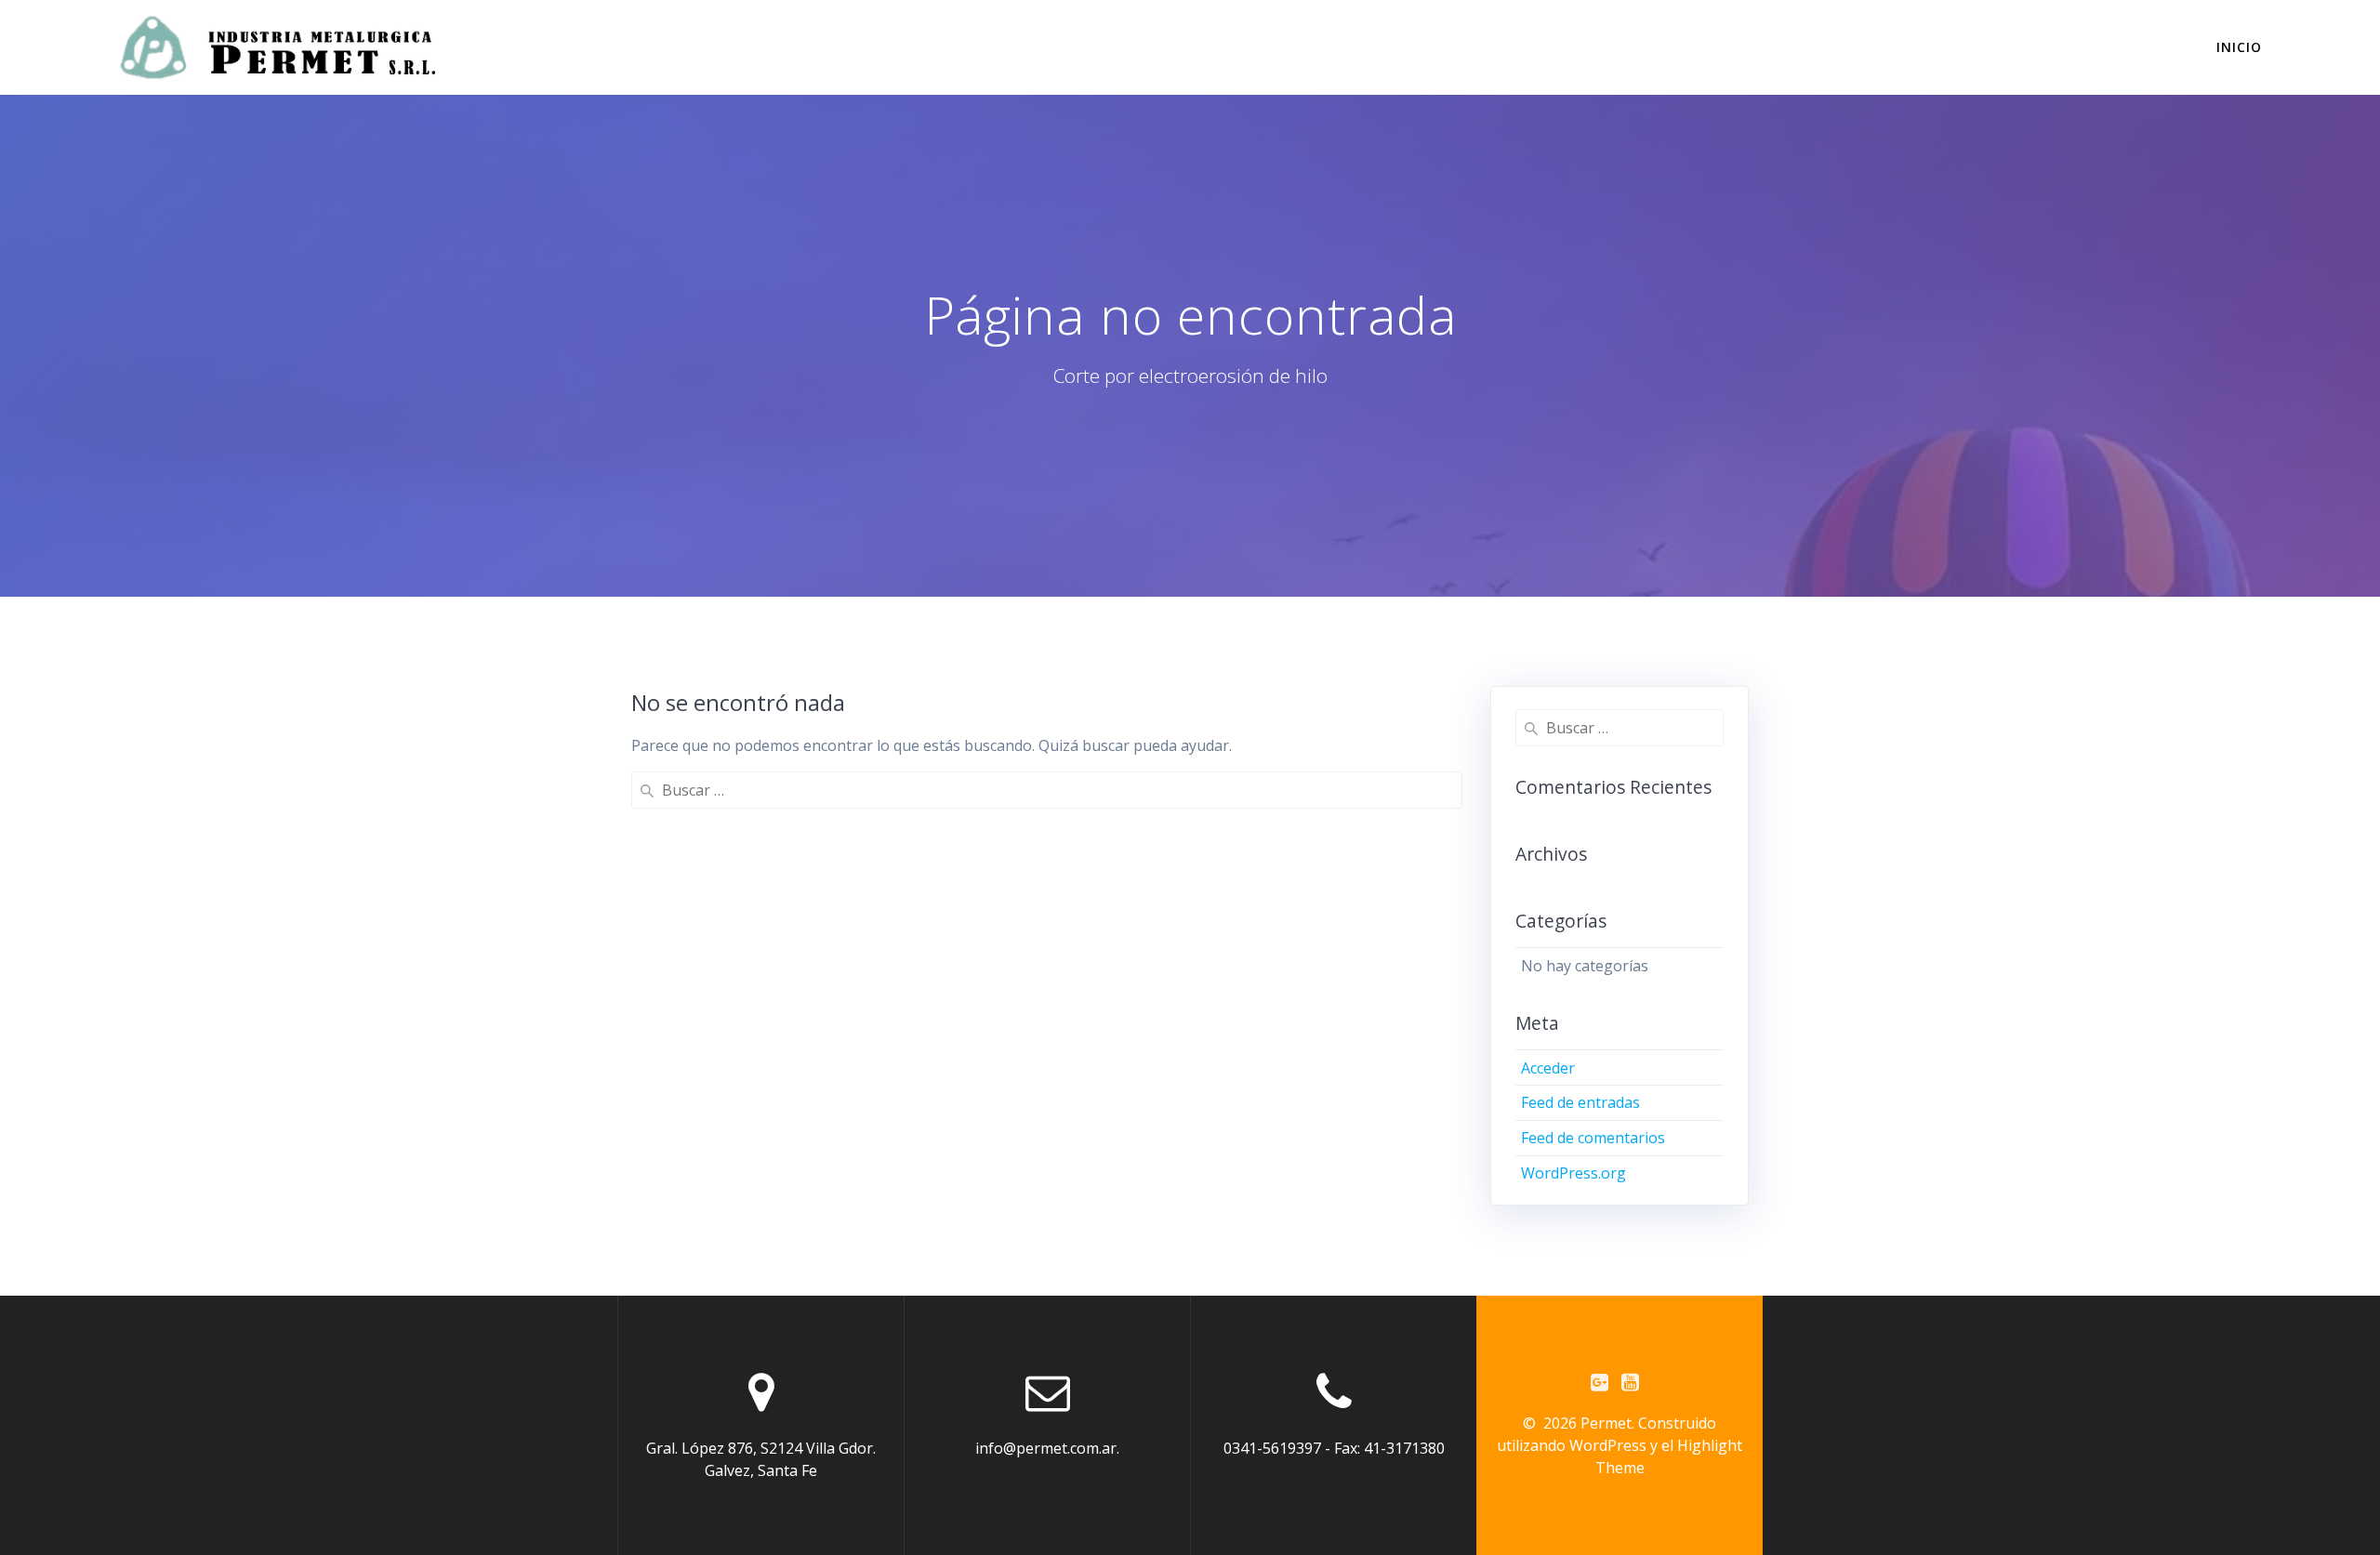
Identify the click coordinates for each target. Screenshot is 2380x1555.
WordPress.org (1573, 1173)
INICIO (2239, 47)
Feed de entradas (1580, 1102)
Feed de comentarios (1593, 1138)
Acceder (1548, 1068)
